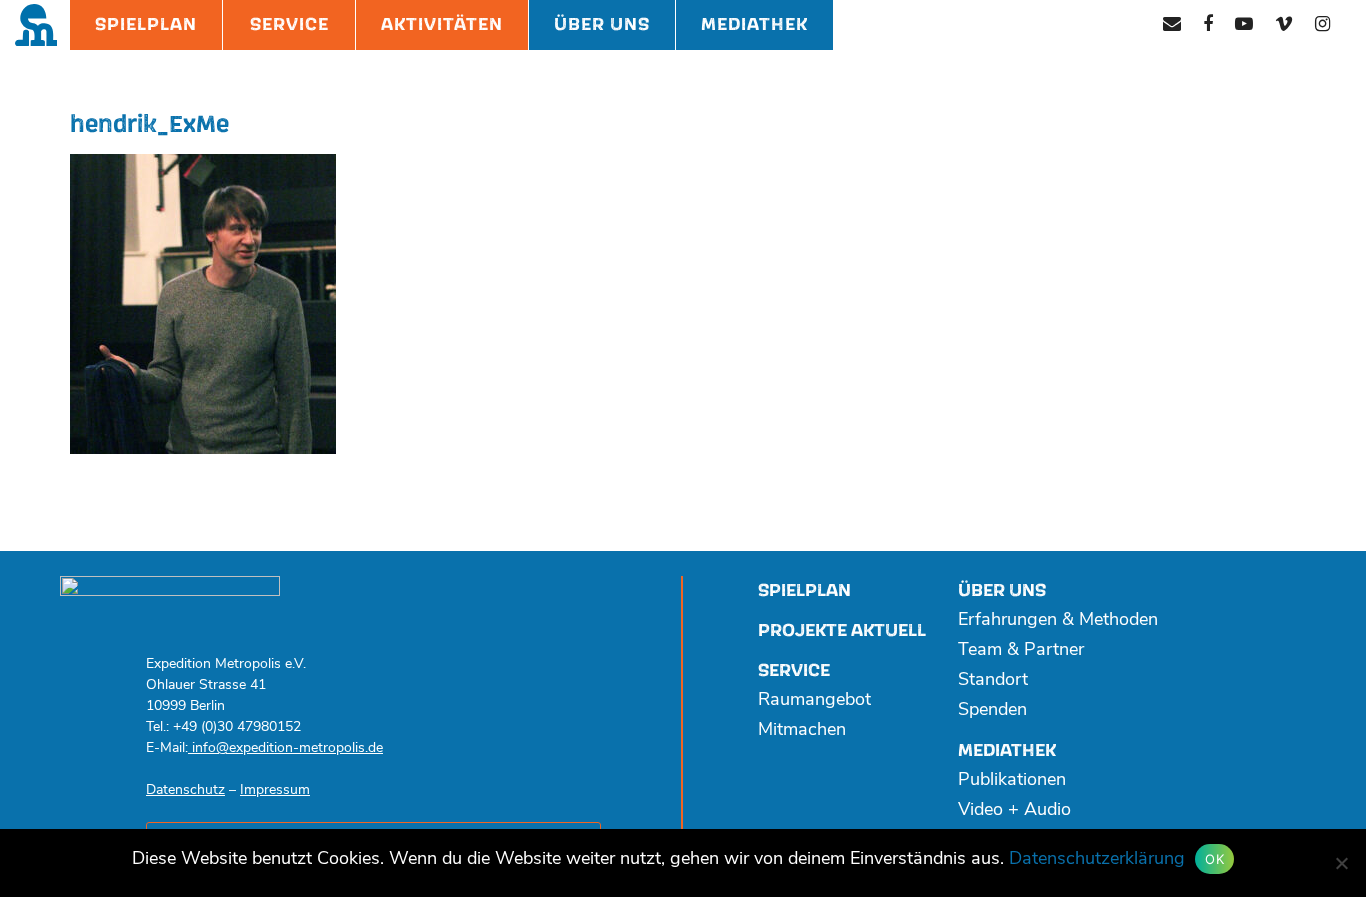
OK (1214, 859)
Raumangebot (814, 701)
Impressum (275, 790)
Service (289, 24)
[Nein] (1341, 863)
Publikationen (1012, 781)
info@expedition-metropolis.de (285, 748)
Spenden (992, 711)
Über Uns (602, 24)
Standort (993, 681)
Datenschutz (185, 790)
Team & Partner (1021, 651)
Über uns (1002, 590)
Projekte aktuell (842, 630)
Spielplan (146, 24)
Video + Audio (1014, 811)
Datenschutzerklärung (1097, 860)
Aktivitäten (442, 24)
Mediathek (754, 24)
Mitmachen (802, 731)
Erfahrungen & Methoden (1058, 621)
